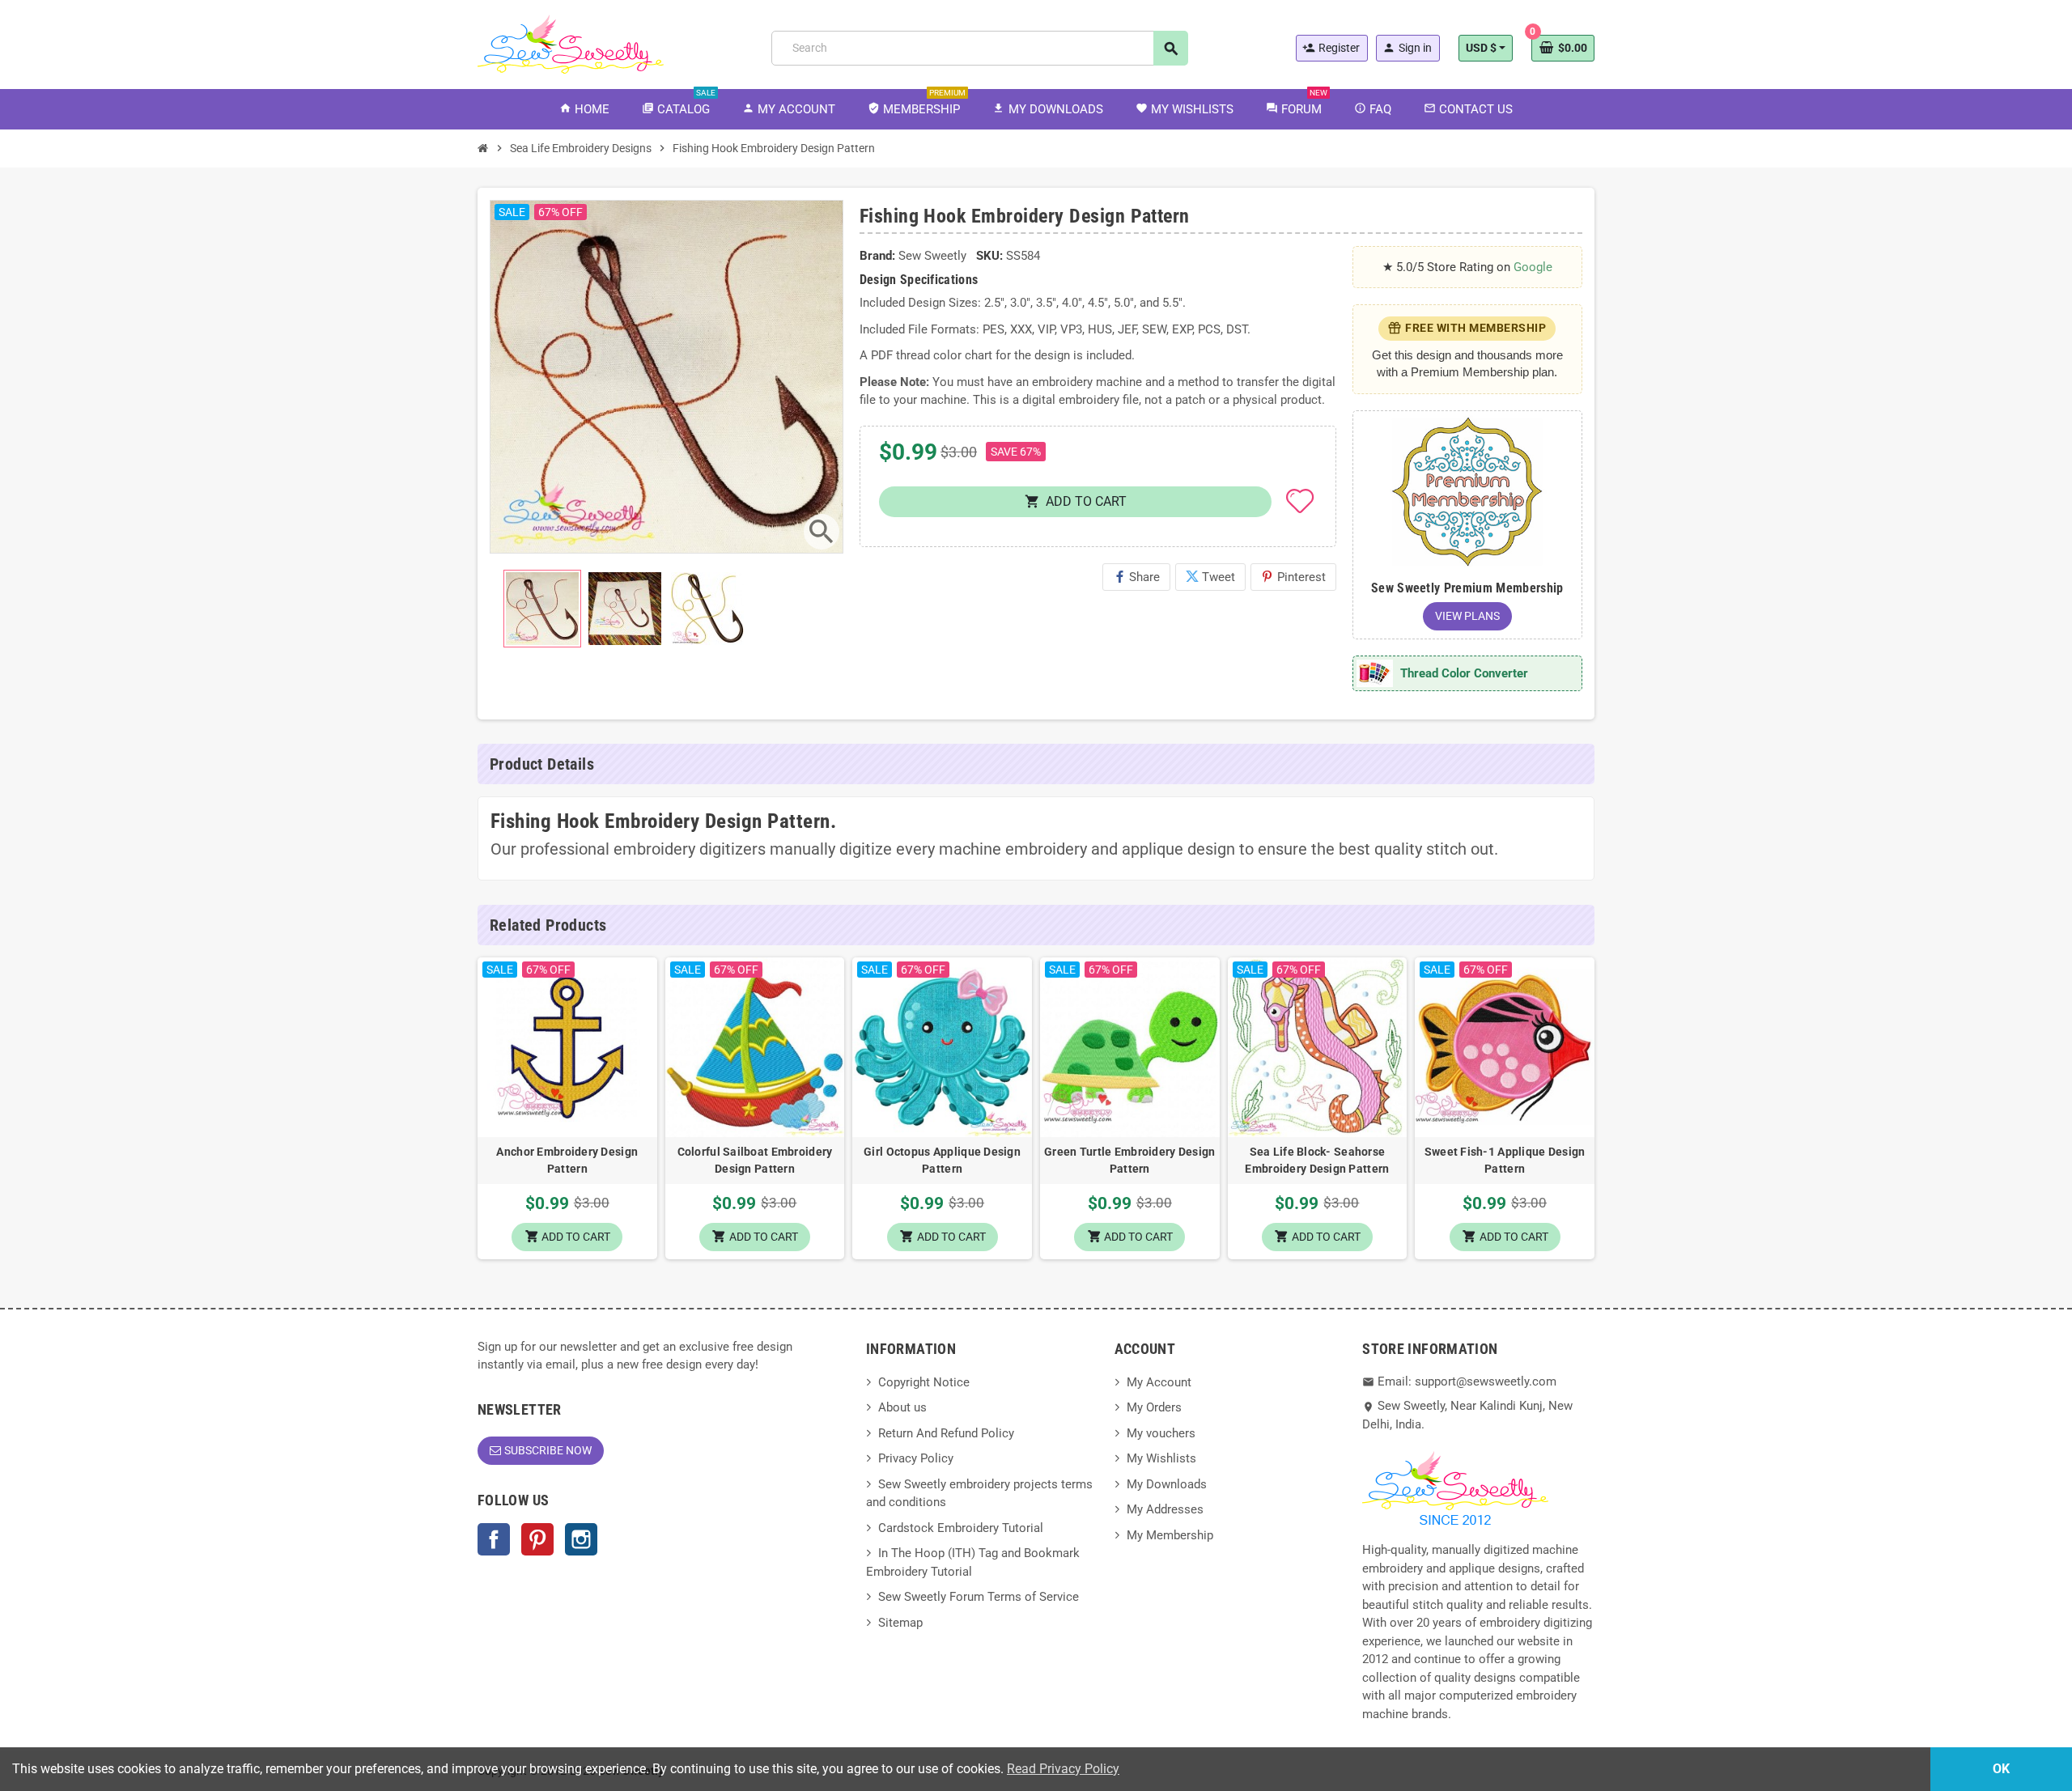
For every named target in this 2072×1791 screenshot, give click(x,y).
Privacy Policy (916, 1458)
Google (1533, 267)
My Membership (1170, 1535)
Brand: (877, 256)
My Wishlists (1161, 1458)
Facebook (494, 1539)
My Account (1159, 1382)
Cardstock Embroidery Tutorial (961, 1528)
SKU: (989, 256)
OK (2001, 1769)
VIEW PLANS (1467, 616)
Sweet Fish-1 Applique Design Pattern (1505, 1160)
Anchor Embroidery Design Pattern (567, 1160)
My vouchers (1161, 1433)
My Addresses (1165, 1509)
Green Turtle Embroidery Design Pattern (1129, 1160)
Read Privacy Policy (1063, 1769)
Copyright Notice (924, 1382)
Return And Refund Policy (946, 1433)
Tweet (1210, 577)
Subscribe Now (548, 1450)
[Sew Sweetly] (571, 43)
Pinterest (1293, 577)
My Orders (1154, 1407)
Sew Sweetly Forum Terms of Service (979, 1597)
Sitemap (900, 1623)
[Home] (483, 148)
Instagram (581, 1539)
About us (902, 1407)
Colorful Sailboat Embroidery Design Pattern (755, 1160)
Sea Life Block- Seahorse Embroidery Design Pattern (1317, 1160)
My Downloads (1167, 1484)
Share (1136, 577)
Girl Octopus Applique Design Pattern (942, 1160)
